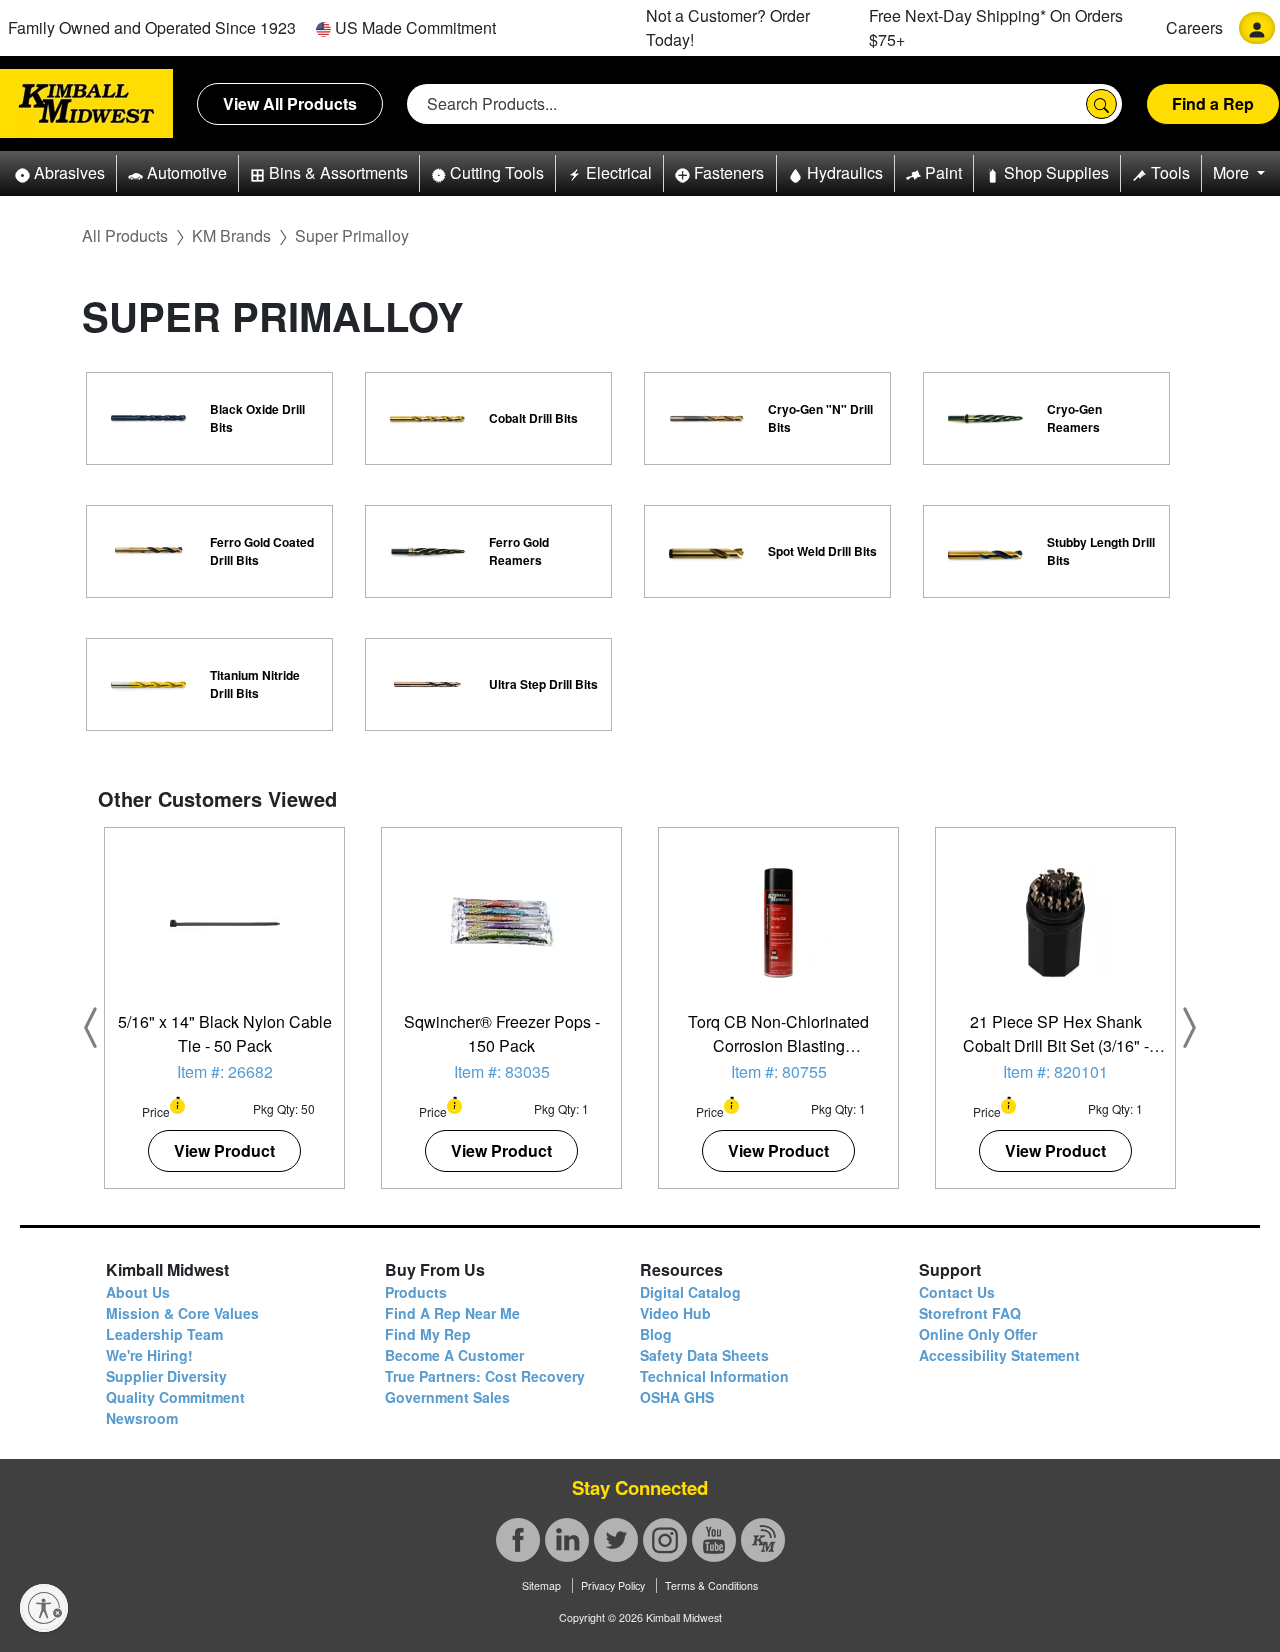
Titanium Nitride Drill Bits (255, 684)
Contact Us (957, 1292)
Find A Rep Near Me (452, 1313)
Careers (1194, 27)
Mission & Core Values (182, 1313)
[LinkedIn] (567, 1540)
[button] (60, 173)
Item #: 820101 (1055, 1071)
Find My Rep (428, 1334)
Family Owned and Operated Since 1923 (152, 27)
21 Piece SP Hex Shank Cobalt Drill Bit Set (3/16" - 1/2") (1056, 1045)
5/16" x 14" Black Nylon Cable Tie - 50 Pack (225, 1033)
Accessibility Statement (999, 1355)
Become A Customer (454, 1355)
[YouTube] (714, 1540)
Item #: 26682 (225, 1071)
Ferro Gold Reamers (519, 551)
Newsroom (142, 1418)
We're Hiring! (149, 1355)
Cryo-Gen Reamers (1074, 418)
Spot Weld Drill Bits (822, 551)
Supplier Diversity (166, 1376)
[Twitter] (616, 1540)
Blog (656, 1334)
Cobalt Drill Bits (533, 418)
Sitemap (541, 1585)
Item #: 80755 (779, 1071)
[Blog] (763, 1540)
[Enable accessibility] (44, 1608)
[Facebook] (518, 1540)
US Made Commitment (413, 27)
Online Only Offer (978, 1334)
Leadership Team (164, 1334)
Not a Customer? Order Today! (728, 27)
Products (416, 1292)
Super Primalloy (352, 235)
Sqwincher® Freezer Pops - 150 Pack (502, 1033)
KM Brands (231, 235)
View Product (224, 1150)
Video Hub (675, 1313)
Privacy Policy (613, 1585)
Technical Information (714, 1376)
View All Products (290, 103)
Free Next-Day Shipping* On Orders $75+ (996, 27)
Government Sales (447, 1397)
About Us (138, 1292)
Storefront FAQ (970, 1313)
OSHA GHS (677, 1397)
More (1233, 172)
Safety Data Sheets (704, 1355)
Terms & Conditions (711, 1585)
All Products (125, 235)
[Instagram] (665, 1540)
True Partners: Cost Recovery (485, 1376)
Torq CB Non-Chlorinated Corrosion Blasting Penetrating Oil (778, 1045)
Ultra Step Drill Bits (543, 684)
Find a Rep (1213, 103)
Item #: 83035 (502, 1071)
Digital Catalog (690, 1292)
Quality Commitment (175, 1397)
